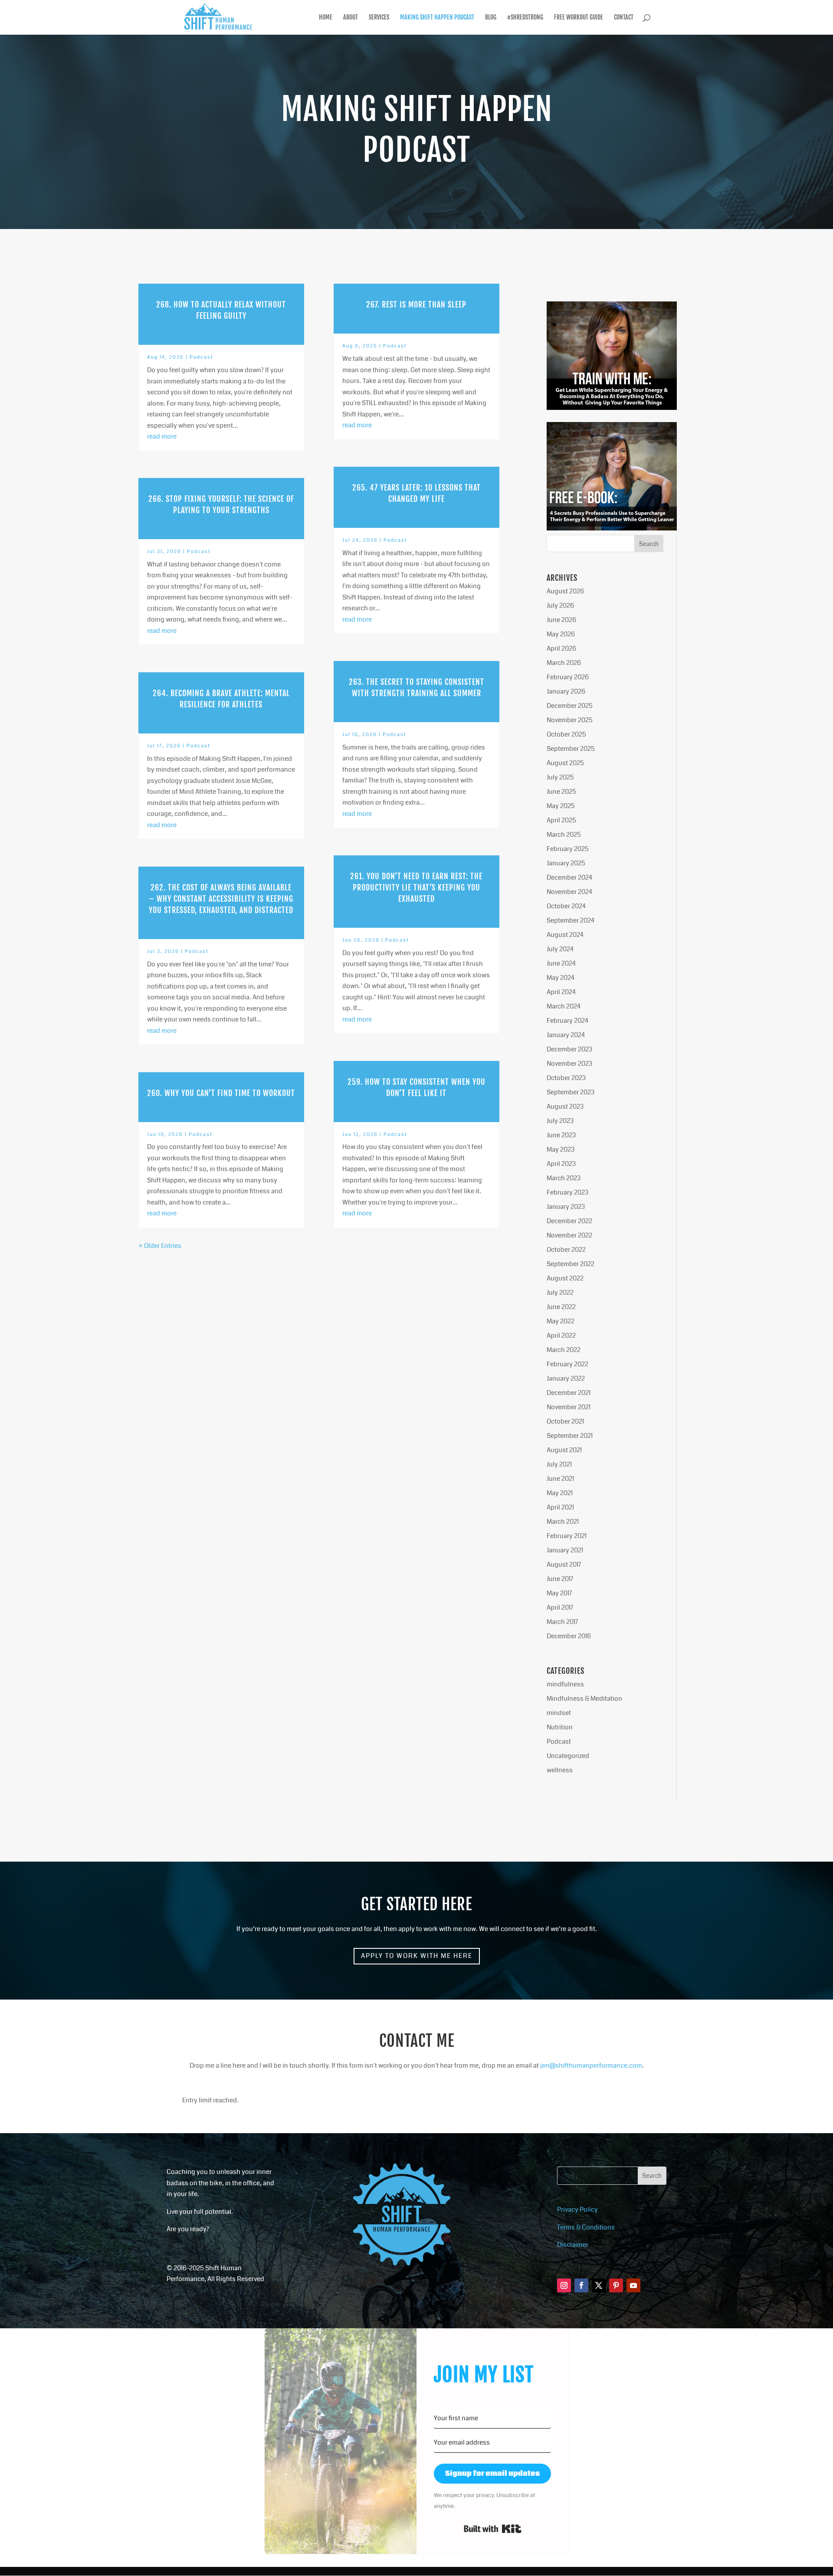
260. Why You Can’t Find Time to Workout (221, 1093)
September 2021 (570, 1436)
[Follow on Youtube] (633, 2285)
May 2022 (561, 1321)
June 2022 (561, 1307)
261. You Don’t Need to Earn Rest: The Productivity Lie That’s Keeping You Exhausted (416, 887)
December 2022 (569, 1221)
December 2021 (569, 1393)
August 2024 (565, 935)
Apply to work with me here (417, 1956)
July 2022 (560, 1293)
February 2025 (568, 849)
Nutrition (560, 1727)
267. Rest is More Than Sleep (416, 304)
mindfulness (565, 1684)
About (351, 18)
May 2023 (561, 1149)
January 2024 (566, 1035)
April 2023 (561, 1164)
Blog (491, 18)
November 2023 (569, 1064)
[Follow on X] (599, 2285)
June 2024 (561, 963)
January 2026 (566, 691)
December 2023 (569, 1049)
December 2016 (569, 1636)
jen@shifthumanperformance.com (591, 2065)
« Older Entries (160, 1246)
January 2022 (566, 1378)
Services (379, 18)
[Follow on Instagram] (564, 2285)
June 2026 (561, 620)
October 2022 (566, 1250)
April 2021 (560, 1507)
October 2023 (566, 1078)
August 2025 (565, 763)
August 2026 (565, 591)
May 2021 (560, 1493)
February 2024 (567, 1021)
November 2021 (569, 1407)
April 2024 (561, 992)
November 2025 (570, 720)
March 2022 (564, 1350)
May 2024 (561, 978)
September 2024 (571, 920)
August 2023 (565, 1106)
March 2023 (564, 1178)
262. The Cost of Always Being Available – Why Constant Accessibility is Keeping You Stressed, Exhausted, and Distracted (221, 899)
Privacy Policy (577, 2209)
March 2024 (564, 1006)
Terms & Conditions (586, 2227)
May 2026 (561, 634)
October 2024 (566, 906)
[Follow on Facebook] (581, 2285)
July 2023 (560, 1121)
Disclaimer (573, 2245)
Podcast (202, 357)
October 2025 (566, 734)
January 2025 (566, 863)
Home (326, 18)
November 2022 (569, 1235)
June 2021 (560, 1479)
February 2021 (567, 1536)
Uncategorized (568, 1756)
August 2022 (565, 1278)
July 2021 (559, 1464)
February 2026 (568, 677)
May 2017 (559, 1593)
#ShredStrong (525, 18)
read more (162, 436)
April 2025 (561, 820)
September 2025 (571, 749)
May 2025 (561, 806)
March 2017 (562, 1622)
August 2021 (564, 1450)
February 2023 (567, 1192)
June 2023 (561, 1135)
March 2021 (563, 1522)
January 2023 (566, 1207)
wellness (560, 1770)
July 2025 (560, 777)
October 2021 (565, 1421)
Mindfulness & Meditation (584, 1699)
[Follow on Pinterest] (616, 2285)
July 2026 (560, 606)
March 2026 (564, 663)
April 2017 (560, 1607)
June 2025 (561, 792)
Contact (624, 18)
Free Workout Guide (579, 18)
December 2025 (570, 706)
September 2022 (571, 1264)
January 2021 (565, 1550)
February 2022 (567, 1364)
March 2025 (564, 835)
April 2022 (561, 1335)
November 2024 (569, 892)
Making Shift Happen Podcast (437, 18)
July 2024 (560, 949)
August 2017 (564, 1565)
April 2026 (561, 648)
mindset (559, 1713)
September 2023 (571, 1092)
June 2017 (560, 1579)
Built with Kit (493, 2529)
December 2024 (569, 877)
